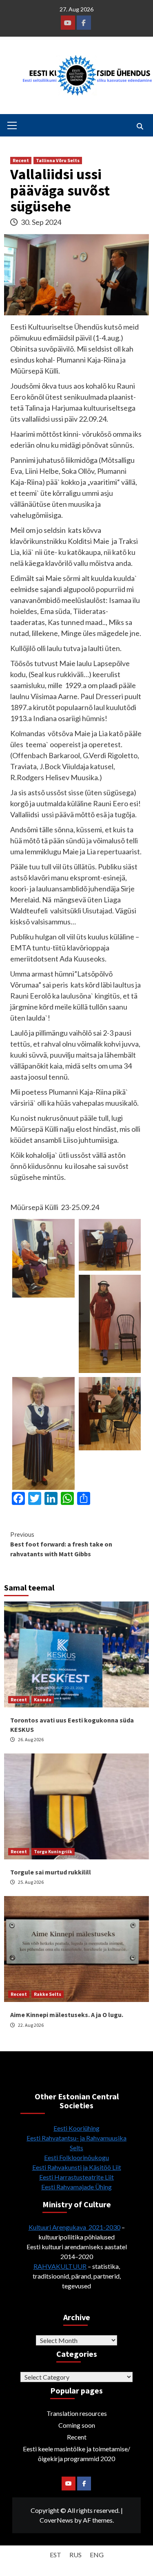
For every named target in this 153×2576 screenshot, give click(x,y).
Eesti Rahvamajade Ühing (76, 2187)
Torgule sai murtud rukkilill (51, 1872)
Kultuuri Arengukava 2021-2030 (74, 2227)
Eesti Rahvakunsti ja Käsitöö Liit (77, 2167)
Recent (21, 160)
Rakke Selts (48, 1994)
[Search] (140, 126)
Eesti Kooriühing (76, 2128)
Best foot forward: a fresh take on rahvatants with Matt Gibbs (61, 1544)
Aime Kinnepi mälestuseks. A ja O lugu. (67, 2015)
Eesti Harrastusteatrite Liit (76, 2177)
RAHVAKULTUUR (60, 2266)
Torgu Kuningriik (53, 1851)
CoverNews (56, 2520)
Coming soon (77, 2425)
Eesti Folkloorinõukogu (76, 2157)
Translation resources (77, 2413)
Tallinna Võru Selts (58, 160)
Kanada (43, 1699)
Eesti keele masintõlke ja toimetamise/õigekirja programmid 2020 (76, 2454)
